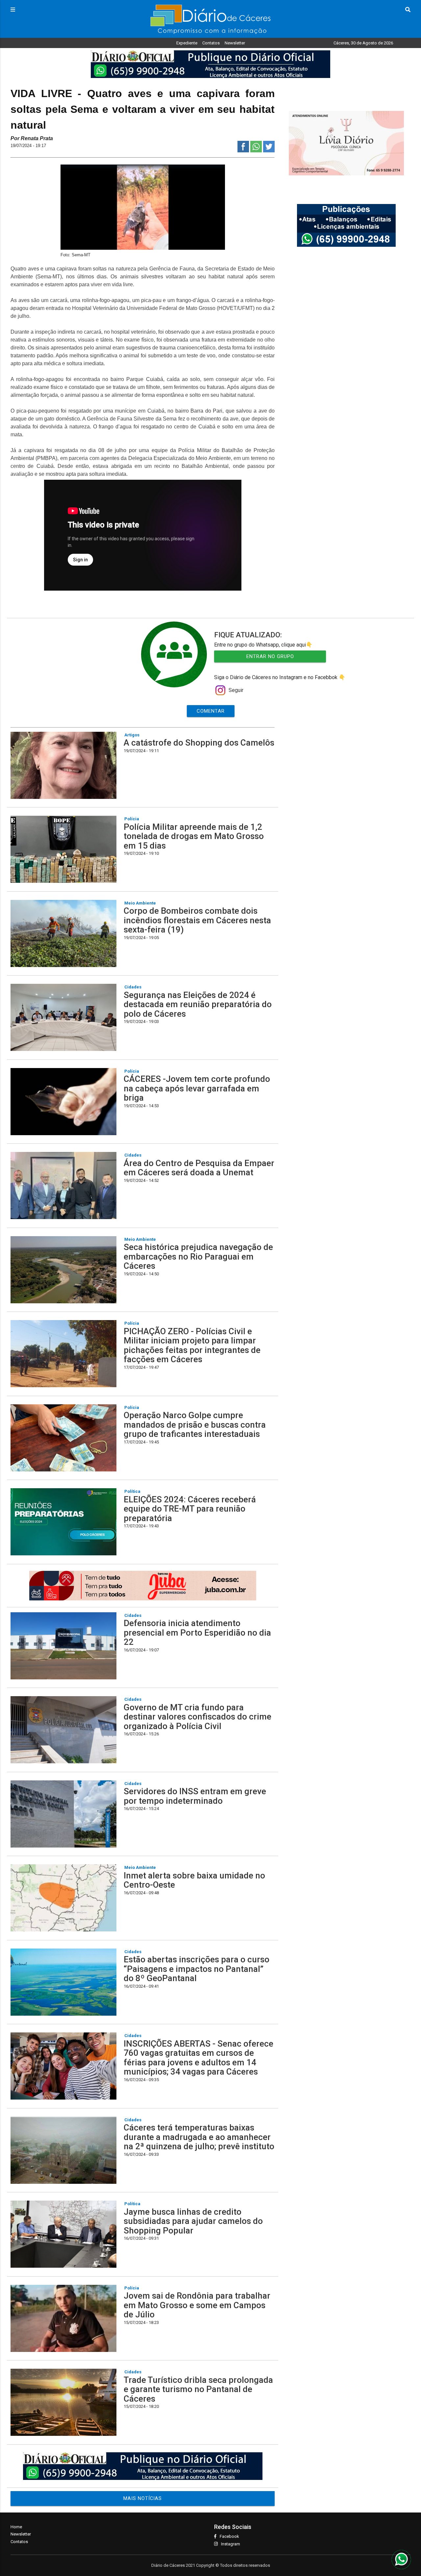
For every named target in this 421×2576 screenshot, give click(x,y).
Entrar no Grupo (270, 656)
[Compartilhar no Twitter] (269, 151)
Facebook (229, 2536)
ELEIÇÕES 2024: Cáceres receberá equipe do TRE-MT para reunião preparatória (190, 1509)
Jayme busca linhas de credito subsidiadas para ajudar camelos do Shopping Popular (193, 2221)
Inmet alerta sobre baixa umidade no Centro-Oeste (194, 1880)
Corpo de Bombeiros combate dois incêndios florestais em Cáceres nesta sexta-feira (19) (197, 920)
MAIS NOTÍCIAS (143, 2498)
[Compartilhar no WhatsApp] (256, 151)
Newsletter (235, 43)
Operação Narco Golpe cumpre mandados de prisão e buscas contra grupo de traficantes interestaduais (195, 1425)
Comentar (211, 711)
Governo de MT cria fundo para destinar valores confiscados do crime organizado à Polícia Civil (198, 1717)
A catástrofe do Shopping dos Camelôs (199, 743)
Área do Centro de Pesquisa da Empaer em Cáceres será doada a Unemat (199, 1168)
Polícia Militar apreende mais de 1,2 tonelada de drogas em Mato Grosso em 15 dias (194, 836)
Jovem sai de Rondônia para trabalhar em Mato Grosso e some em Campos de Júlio (197, 2305)
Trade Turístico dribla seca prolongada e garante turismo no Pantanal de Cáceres (198, 2389)
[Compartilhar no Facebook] (243, 151)
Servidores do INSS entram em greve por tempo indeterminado (195, 1796)
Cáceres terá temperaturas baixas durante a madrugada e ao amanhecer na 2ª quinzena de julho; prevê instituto (199, 2137)
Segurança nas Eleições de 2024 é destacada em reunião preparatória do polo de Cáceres (198, 1004)
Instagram (231, 2544)
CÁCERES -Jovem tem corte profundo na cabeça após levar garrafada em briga (197, 1088)
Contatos (211, 43)
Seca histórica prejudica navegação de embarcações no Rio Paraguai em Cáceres (198, 1256)
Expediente (187, 43)
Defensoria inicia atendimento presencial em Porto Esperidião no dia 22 (197, 1632)
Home (16, 2527)
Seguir (236, 690)
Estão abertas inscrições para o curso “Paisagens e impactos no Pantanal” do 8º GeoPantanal (197, 1969)
